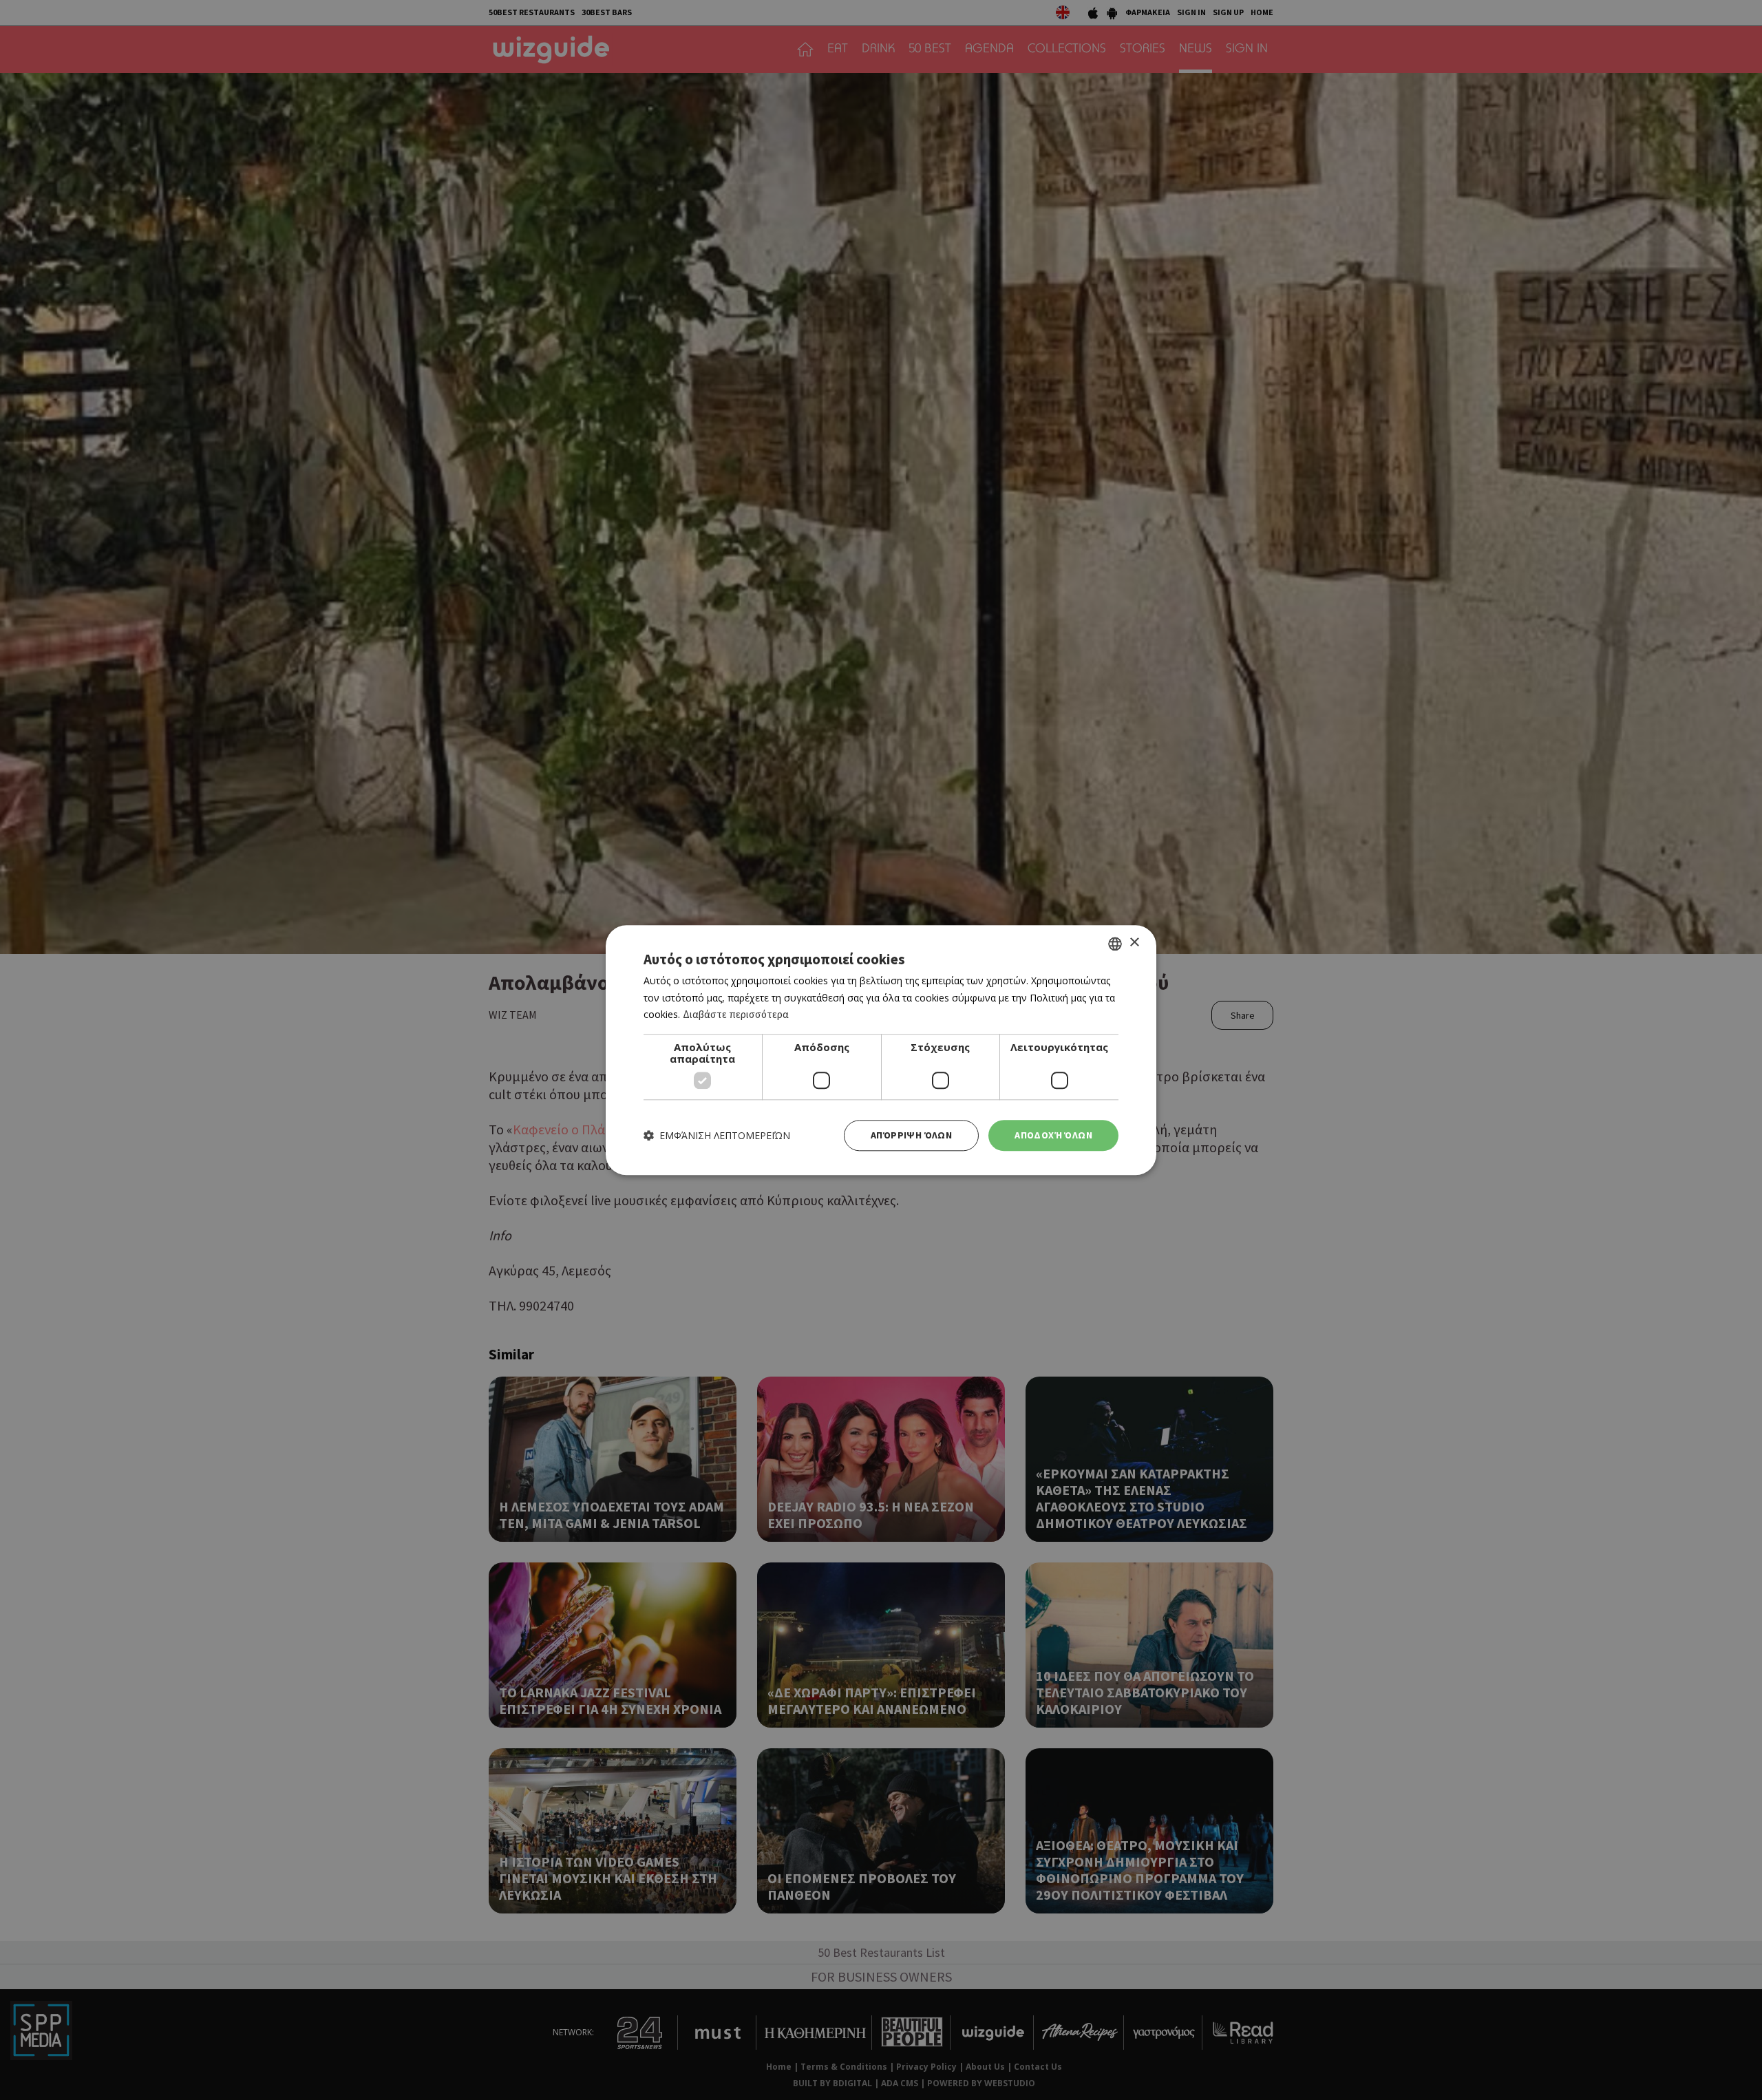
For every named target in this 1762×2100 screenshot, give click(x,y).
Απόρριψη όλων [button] (911, 1135)
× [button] (1134, 943)
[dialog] (881, 1050)
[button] (717, 1135)
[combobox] (1115, 944)
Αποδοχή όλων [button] (1053, 1135)
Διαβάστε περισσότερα (736, 1015)
